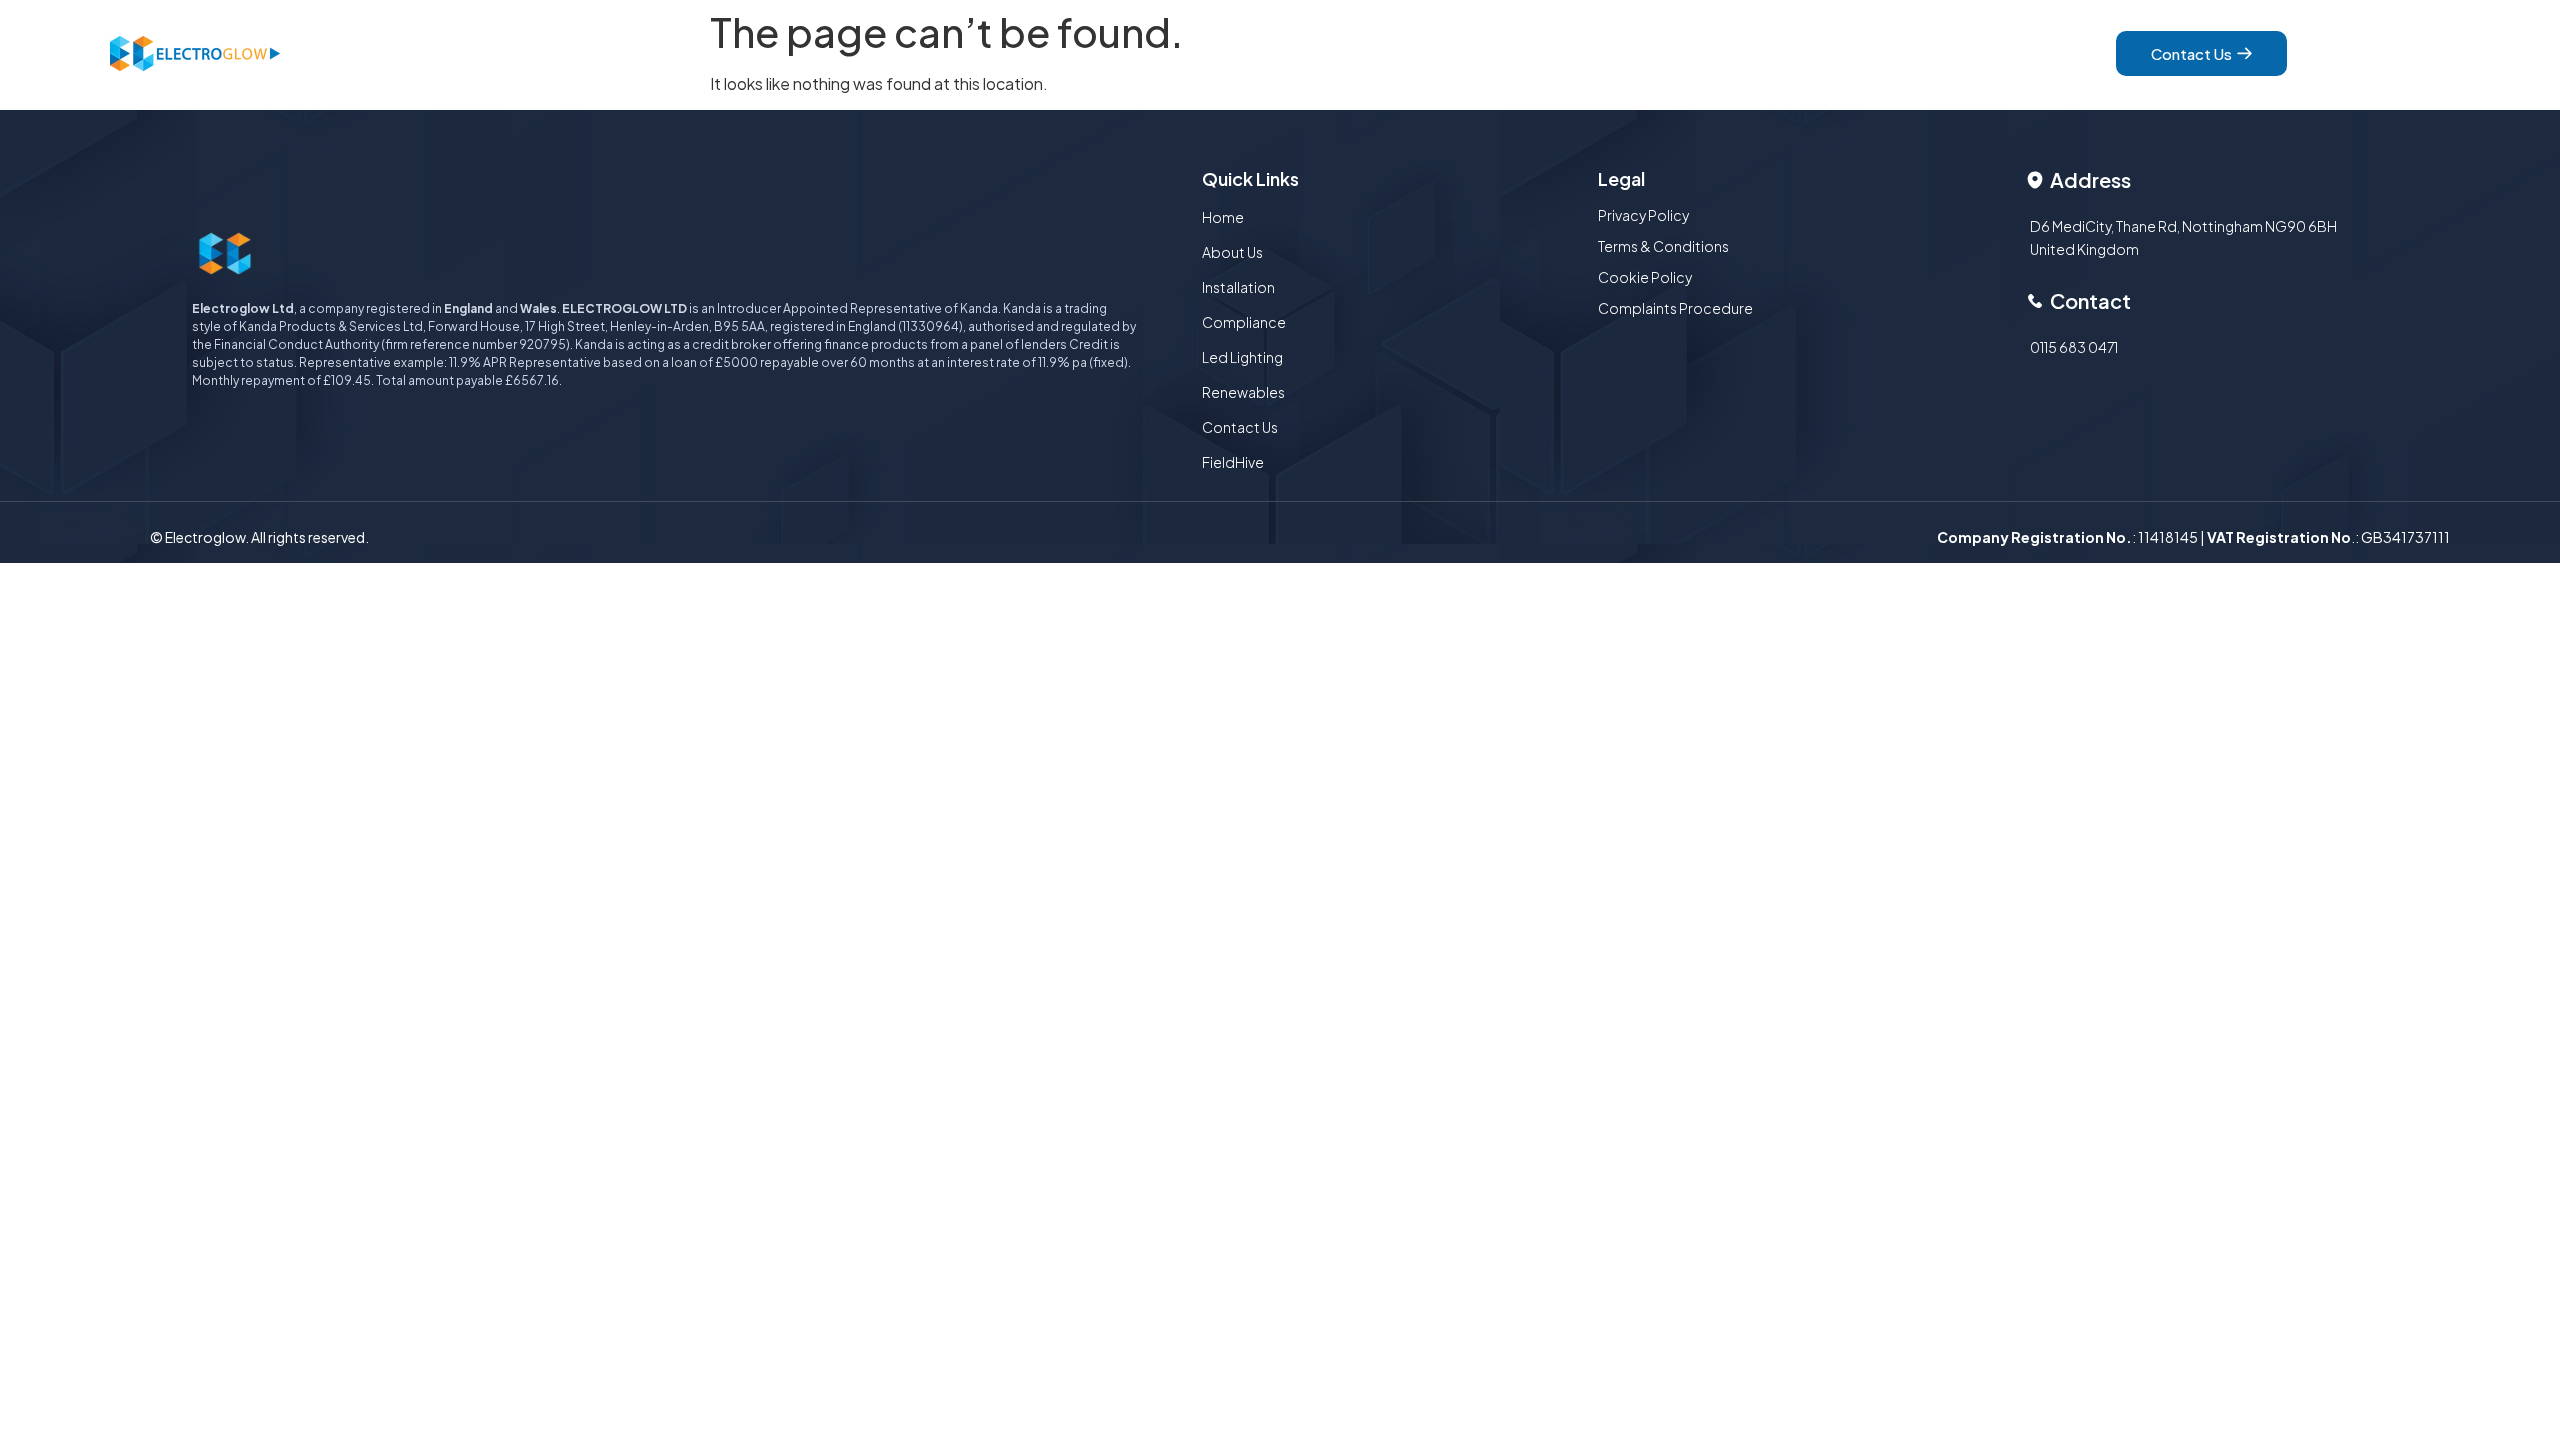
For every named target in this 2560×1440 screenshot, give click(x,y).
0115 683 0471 (2074, 347)
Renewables (1888, 53)
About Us (2012, 53)
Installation (1483, 53)
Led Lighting (1751, 53)
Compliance (1615, 53)
